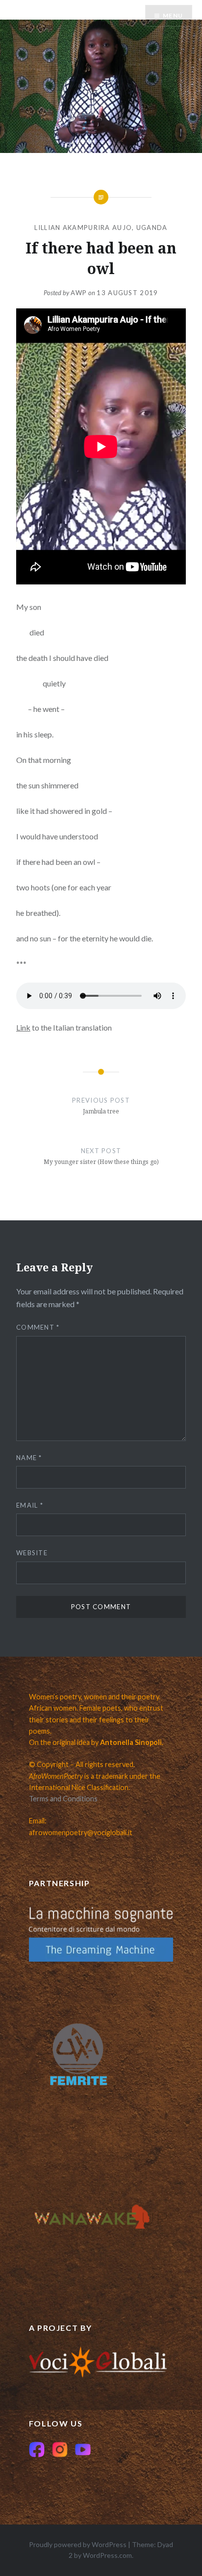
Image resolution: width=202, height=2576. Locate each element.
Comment (38, 1327)
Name (29, 1458)
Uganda (152, 227)
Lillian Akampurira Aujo (83, 227)
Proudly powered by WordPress (78, 2544)
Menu (173, 15)
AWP (79, 293)
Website (32, 1553)
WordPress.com (107, 2555)
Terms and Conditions (63, 1799)
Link (23, 1027)
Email (30, 1505)
